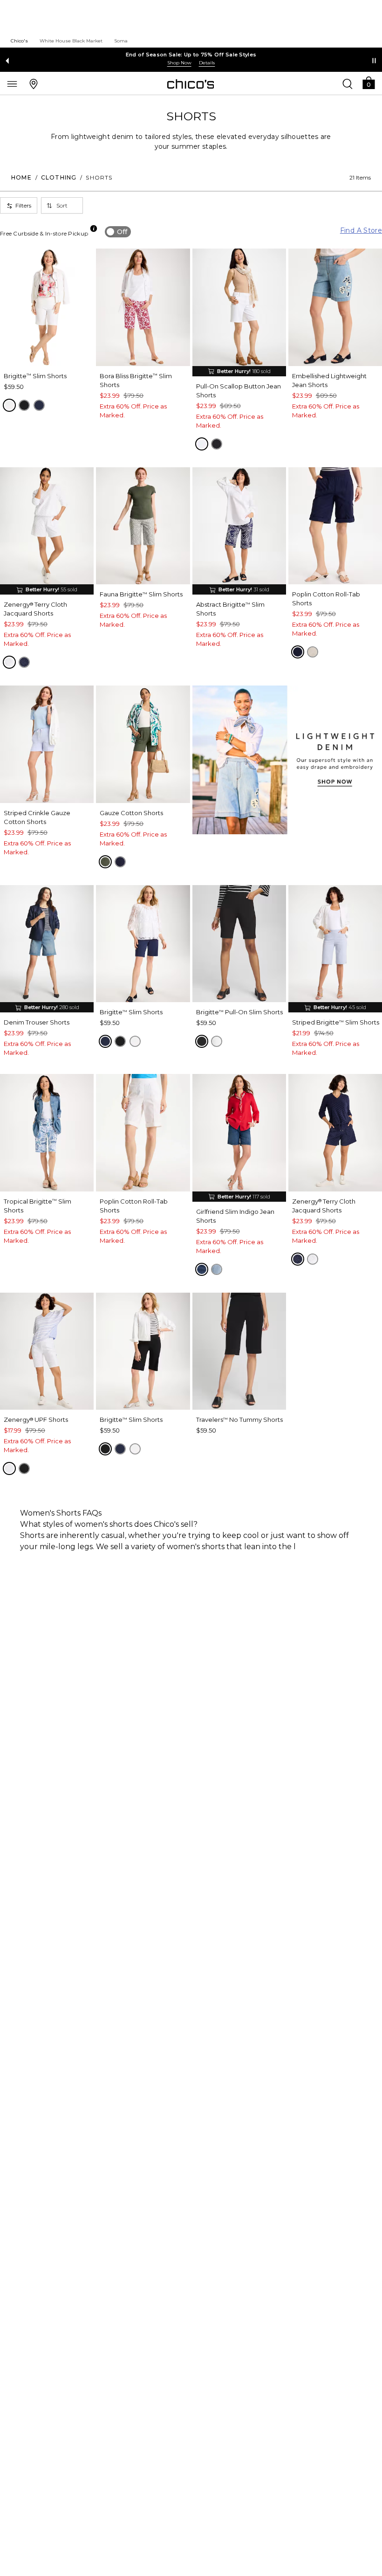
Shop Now (179, 63)
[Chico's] (191, 84)
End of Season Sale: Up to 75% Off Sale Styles (191, 55)
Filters (23, 205)
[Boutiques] (34, 83)
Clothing (59, 177)
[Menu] (12, 83)
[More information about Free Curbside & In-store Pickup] (94, 229)
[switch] (118, 232)
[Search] (348, 83)
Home (21, 177)
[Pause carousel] (374, 61)
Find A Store (361, 230)
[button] (368, 82)
